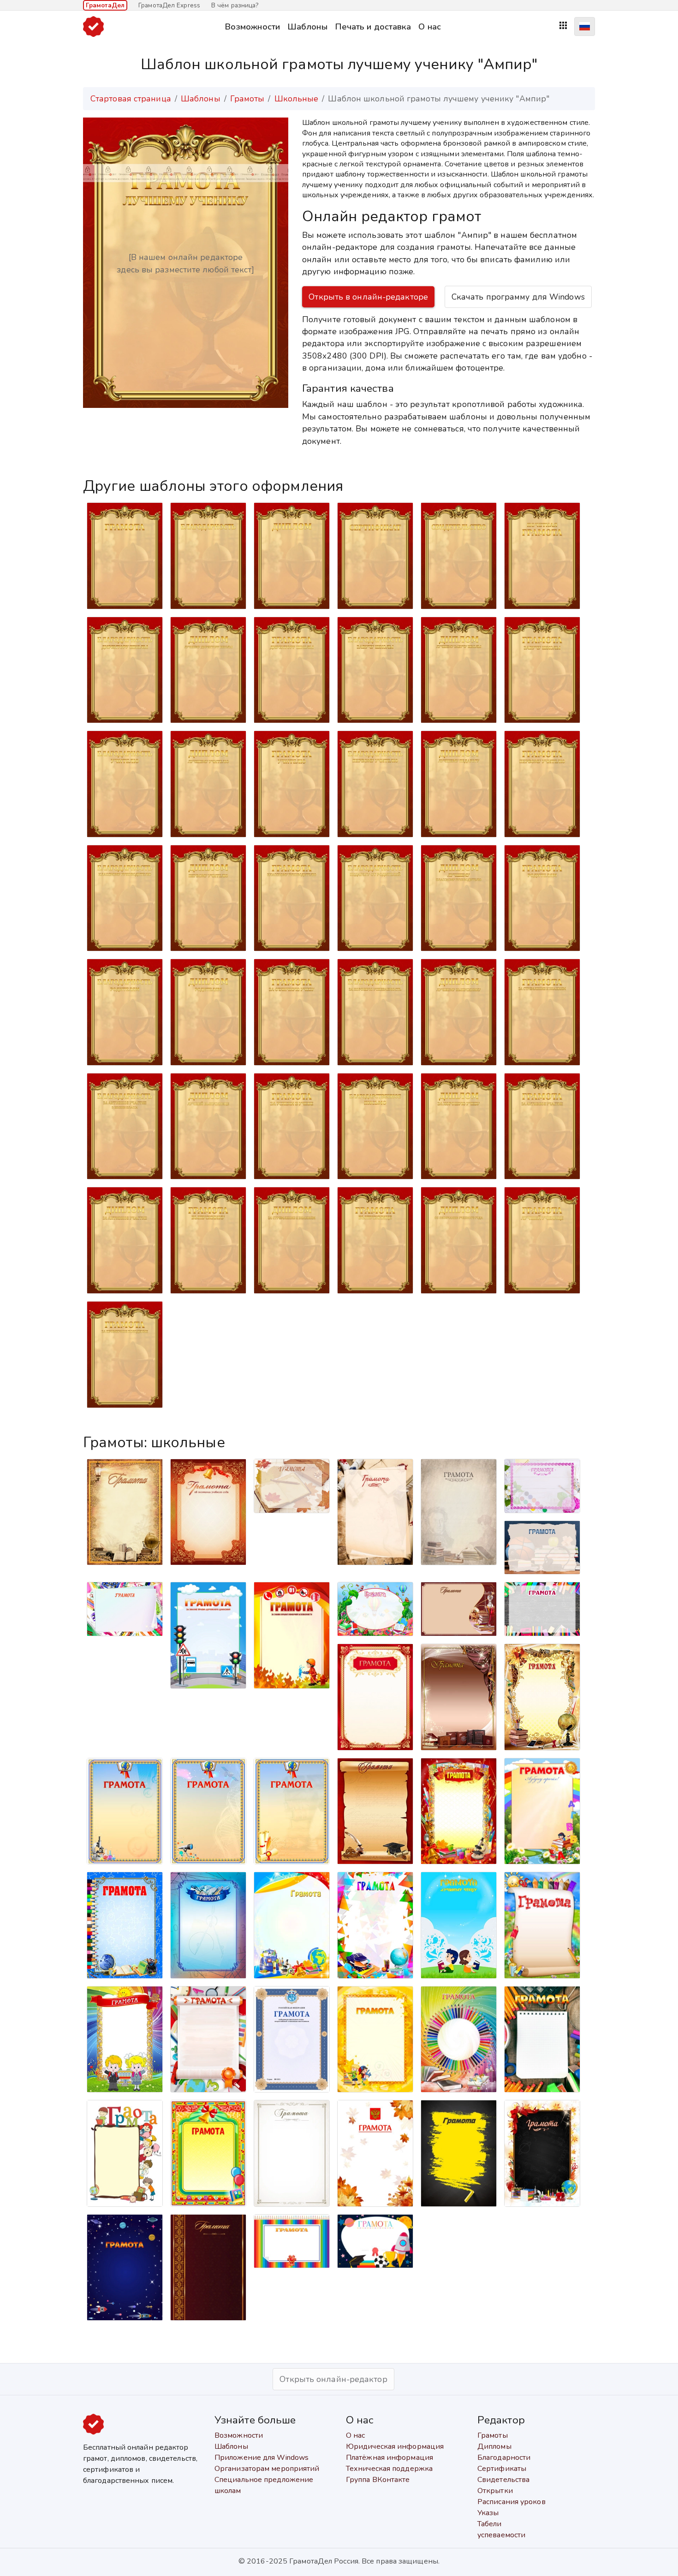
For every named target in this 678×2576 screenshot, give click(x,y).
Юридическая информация (395, 2446)
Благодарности (504, 2458)
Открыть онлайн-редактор (333, 2379)
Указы (488, 2513)
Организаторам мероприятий (267, 2469)
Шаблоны (307, 27)
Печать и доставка (373, 27)
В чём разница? (235, 5)
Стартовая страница (131, 99)
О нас (430, 27)
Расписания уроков (511, 2502)
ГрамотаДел (105, 5)
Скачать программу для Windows (518, 297)
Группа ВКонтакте (378, 2480)
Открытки (495, 2491)
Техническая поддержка (389, 2469)
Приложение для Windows (262, 2458)
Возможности (252, 27)
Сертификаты (502, 2469)
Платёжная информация (390, 2458)
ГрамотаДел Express (169, 5)
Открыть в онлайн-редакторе (368, 297)
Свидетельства (503, 2480)
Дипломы (494, 2446)
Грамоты (247, 99)
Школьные (297, 99)
